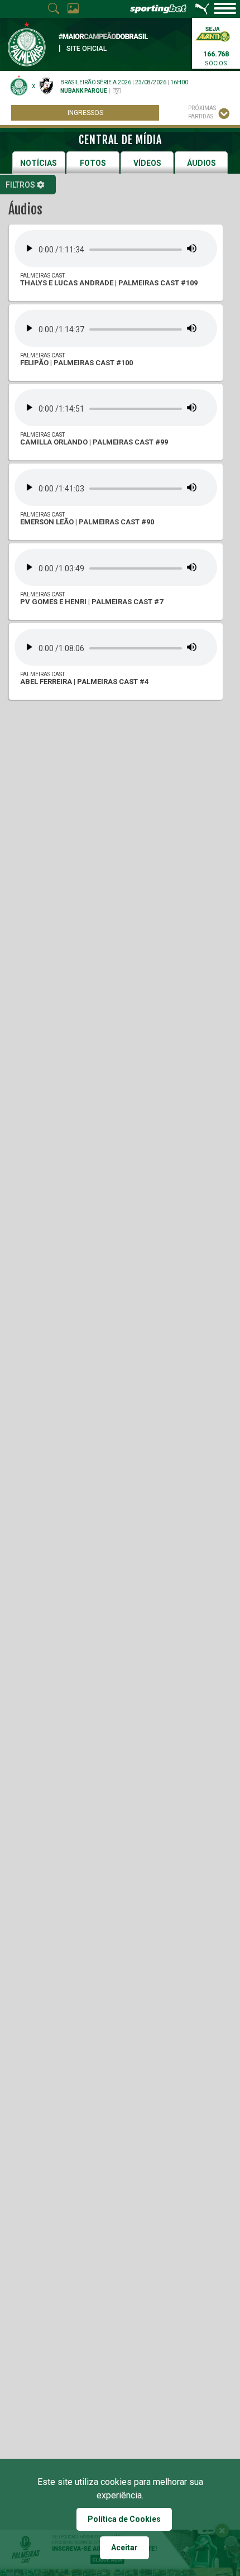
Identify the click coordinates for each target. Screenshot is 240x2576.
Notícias (39, 163)
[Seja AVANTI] (213, 33)
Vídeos (147, 163)
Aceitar (124, 2548)
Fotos (93, 163)
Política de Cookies (124, 2519)
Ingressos (85, 113)
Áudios (201, 163)
